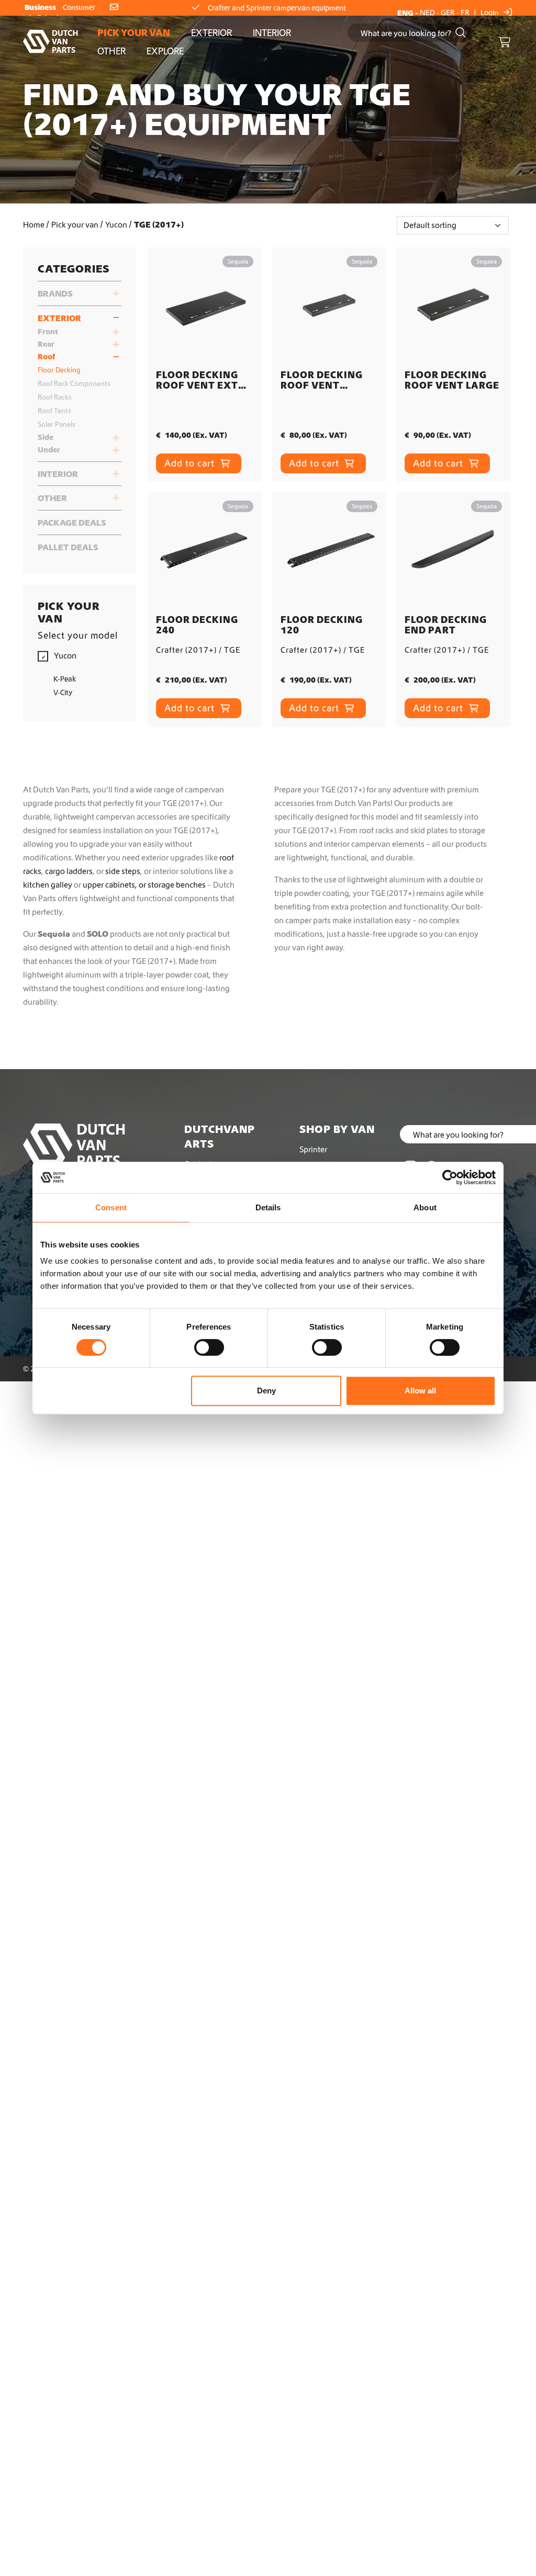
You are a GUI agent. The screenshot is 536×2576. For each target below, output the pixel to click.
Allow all (420, 1391)
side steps (123, 871)
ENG (405, 13)
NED (427, 13)
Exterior (211, 33)
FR (465, 13)
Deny (266, 1391)
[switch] (209, 1347)
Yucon (116, 224)
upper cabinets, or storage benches (144, 884)
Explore (165, 51)
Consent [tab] (111, 1207)
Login (490, 13)
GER (448, 13)
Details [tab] (268, 1207)
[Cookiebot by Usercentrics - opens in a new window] (450, 1177)
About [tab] (425, 1207)
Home (34, 224)
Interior (272, 33)
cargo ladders (69, 871)
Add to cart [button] (191, 463)
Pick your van (134, 33)
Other (111, 51)
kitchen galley (48, 884)
